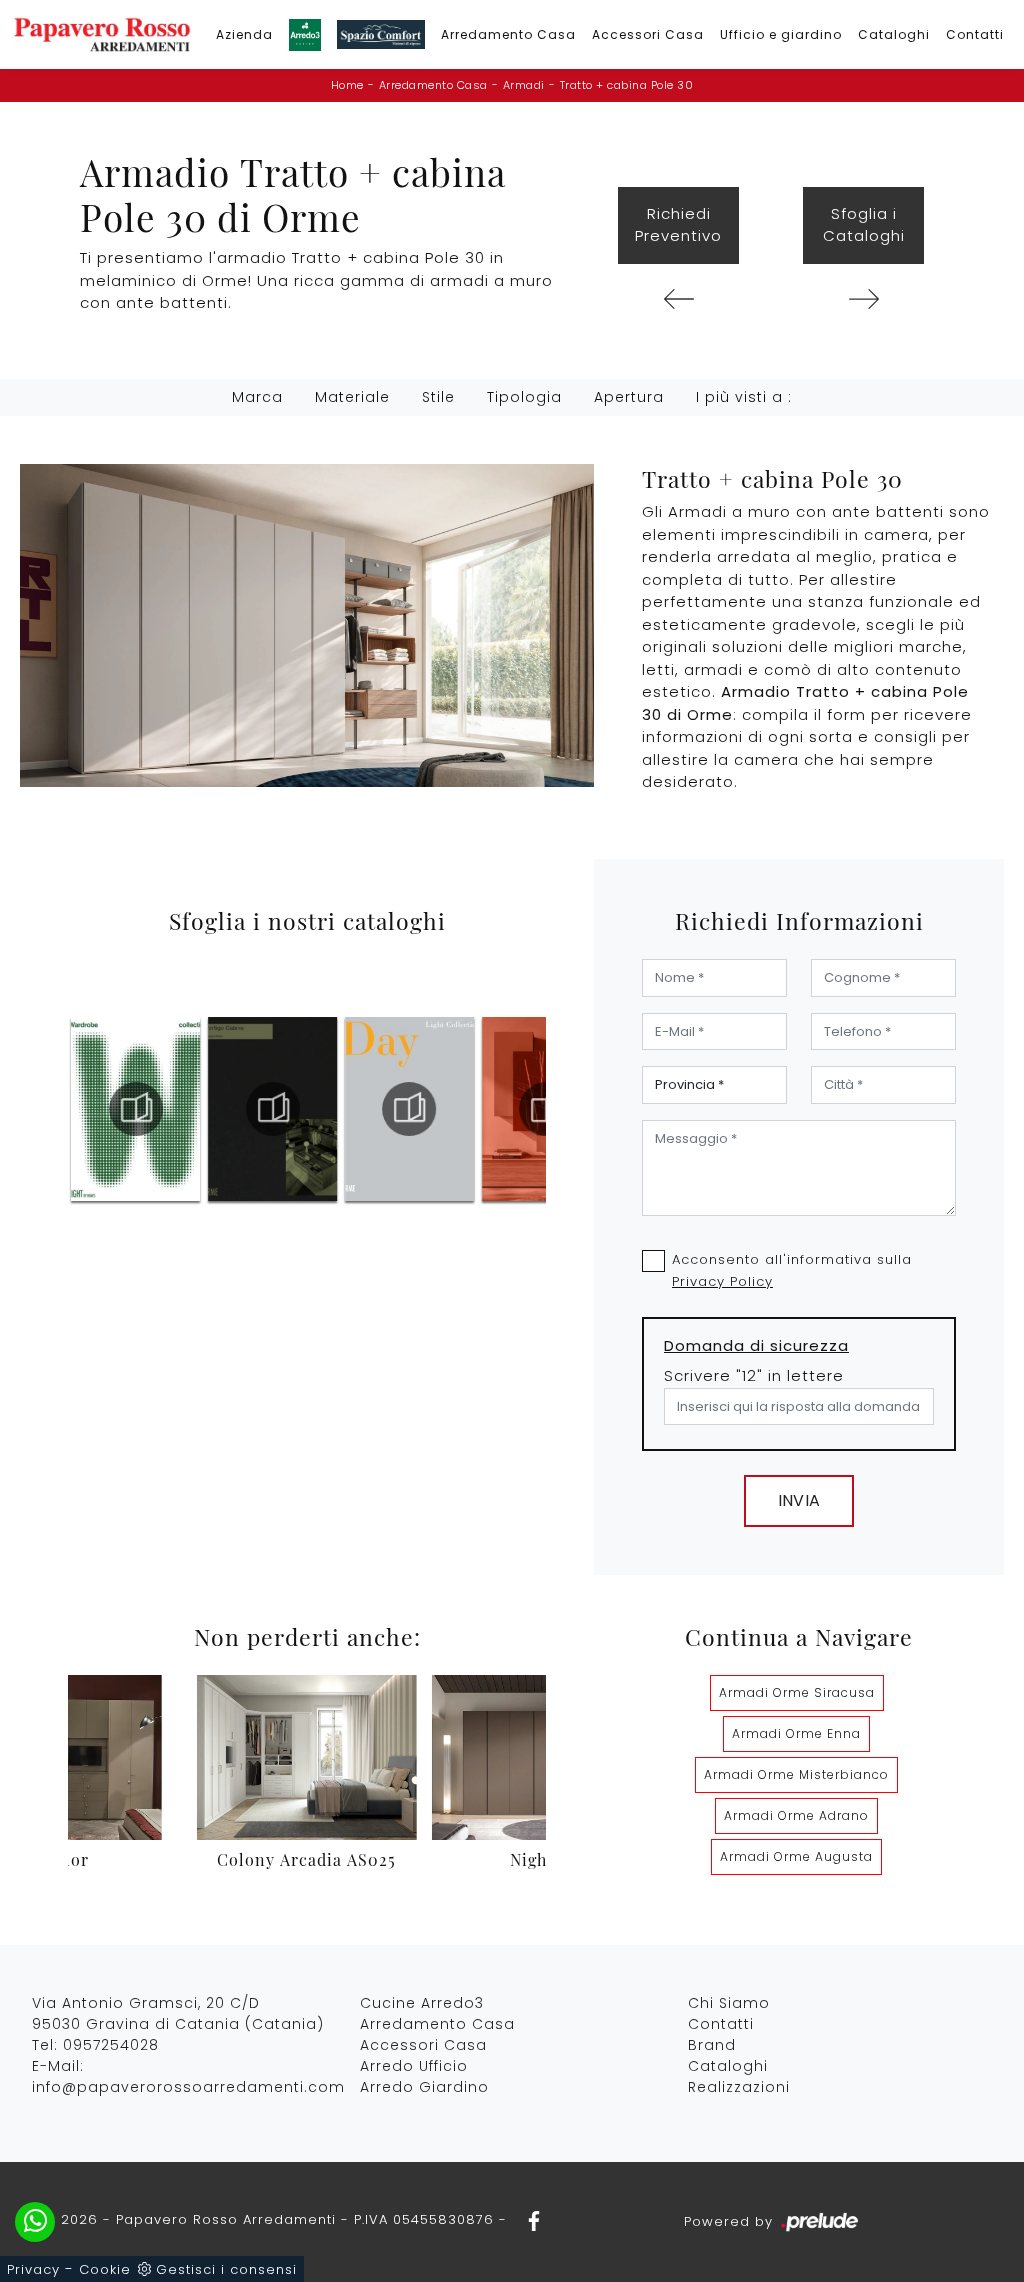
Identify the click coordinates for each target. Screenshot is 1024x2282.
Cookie (105, 2269)
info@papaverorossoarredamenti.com (188, 2087)
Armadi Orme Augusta (796, 1856)
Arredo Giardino (424, 2087)
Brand (712, 2045)
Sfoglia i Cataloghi (864, 225)
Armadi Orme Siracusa (797, 1692)
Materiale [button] (352, 397)
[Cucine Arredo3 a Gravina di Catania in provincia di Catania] (305, 35)
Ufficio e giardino (781, 34)
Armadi (524, 85)
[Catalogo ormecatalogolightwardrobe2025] (136, 1109)
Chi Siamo (729, 2003)
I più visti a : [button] (744, 397)
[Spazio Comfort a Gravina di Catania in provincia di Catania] (381, 34)
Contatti (975, 34)
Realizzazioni (739, 2087)
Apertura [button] (629, 397)
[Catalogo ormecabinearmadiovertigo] (273, 1109)
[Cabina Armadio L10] (678, 299)
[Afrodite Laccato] (863, 299)
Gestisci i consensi (226, 2269)
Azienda (244, 34)
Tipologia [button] (524, 397)
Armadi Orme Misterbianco (796, 1774)
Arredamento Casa (508, 34)
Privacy (33, 2269)
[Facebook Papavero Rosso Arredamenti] (528, 2219)
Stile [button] (438, 397)
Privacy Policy (722, 1281)
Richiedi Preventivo (678, 225)
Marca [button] (257, 397)
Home (347, 85)
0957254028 (111, 2045)
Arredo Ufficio (414, 2066)
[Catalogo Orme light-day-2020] (410, 1109)
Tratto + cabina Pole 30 (627, 85)
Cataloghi (894, 34)
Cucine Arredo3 (422, 2003)
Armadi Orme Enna (796, 1733)
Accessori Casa (648, 34)
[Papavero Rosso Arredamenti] (102, 34)
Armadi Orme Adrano (796, 1815)
